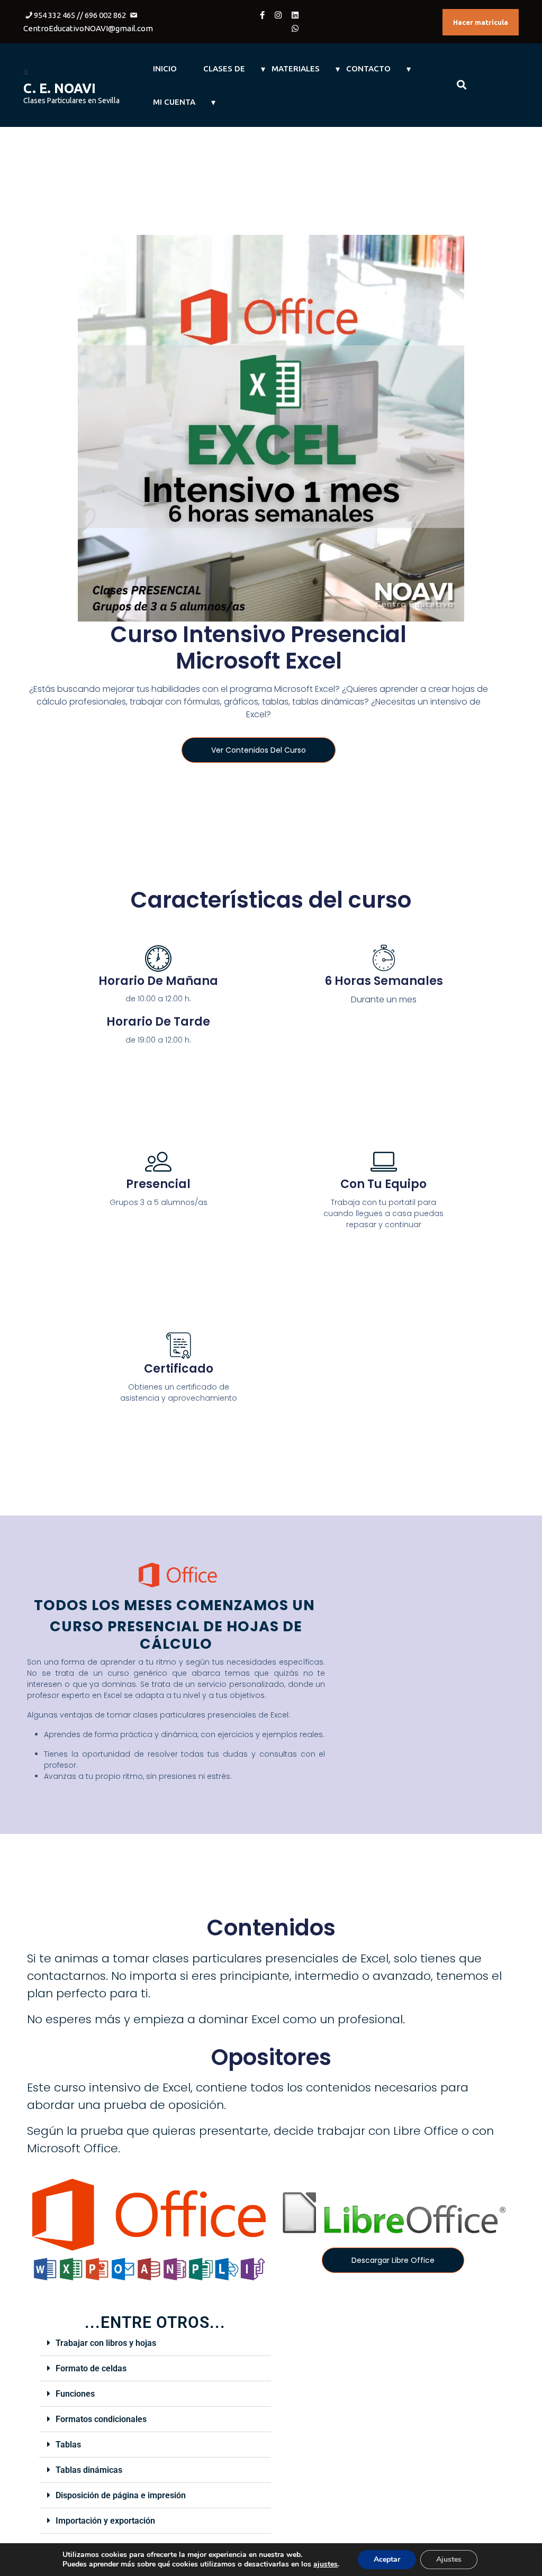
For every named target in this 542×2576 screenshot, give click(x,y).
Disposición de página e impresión (121, 2495)
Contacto (368, 68)
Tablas (68, 2445)
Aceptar (387, 2559)
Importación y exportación (105, 2521)
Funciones (75, 2394)
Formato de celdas (91, 2368)
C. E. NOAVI (60, 88)
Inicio (165, 68)
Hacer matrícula (481, 22)
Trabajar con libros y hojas (106, 2343)
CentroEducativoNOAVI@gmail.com (88, 28)
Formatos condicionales (101, 2419)
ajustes (326, 2564)
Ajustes (449, 2559)
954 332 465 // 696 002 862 (80, 15)
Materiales (296, 68)
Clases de (224, 68)
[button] (155, 2343)
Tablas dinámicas (89, 2470)
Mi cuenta (174, 102)
